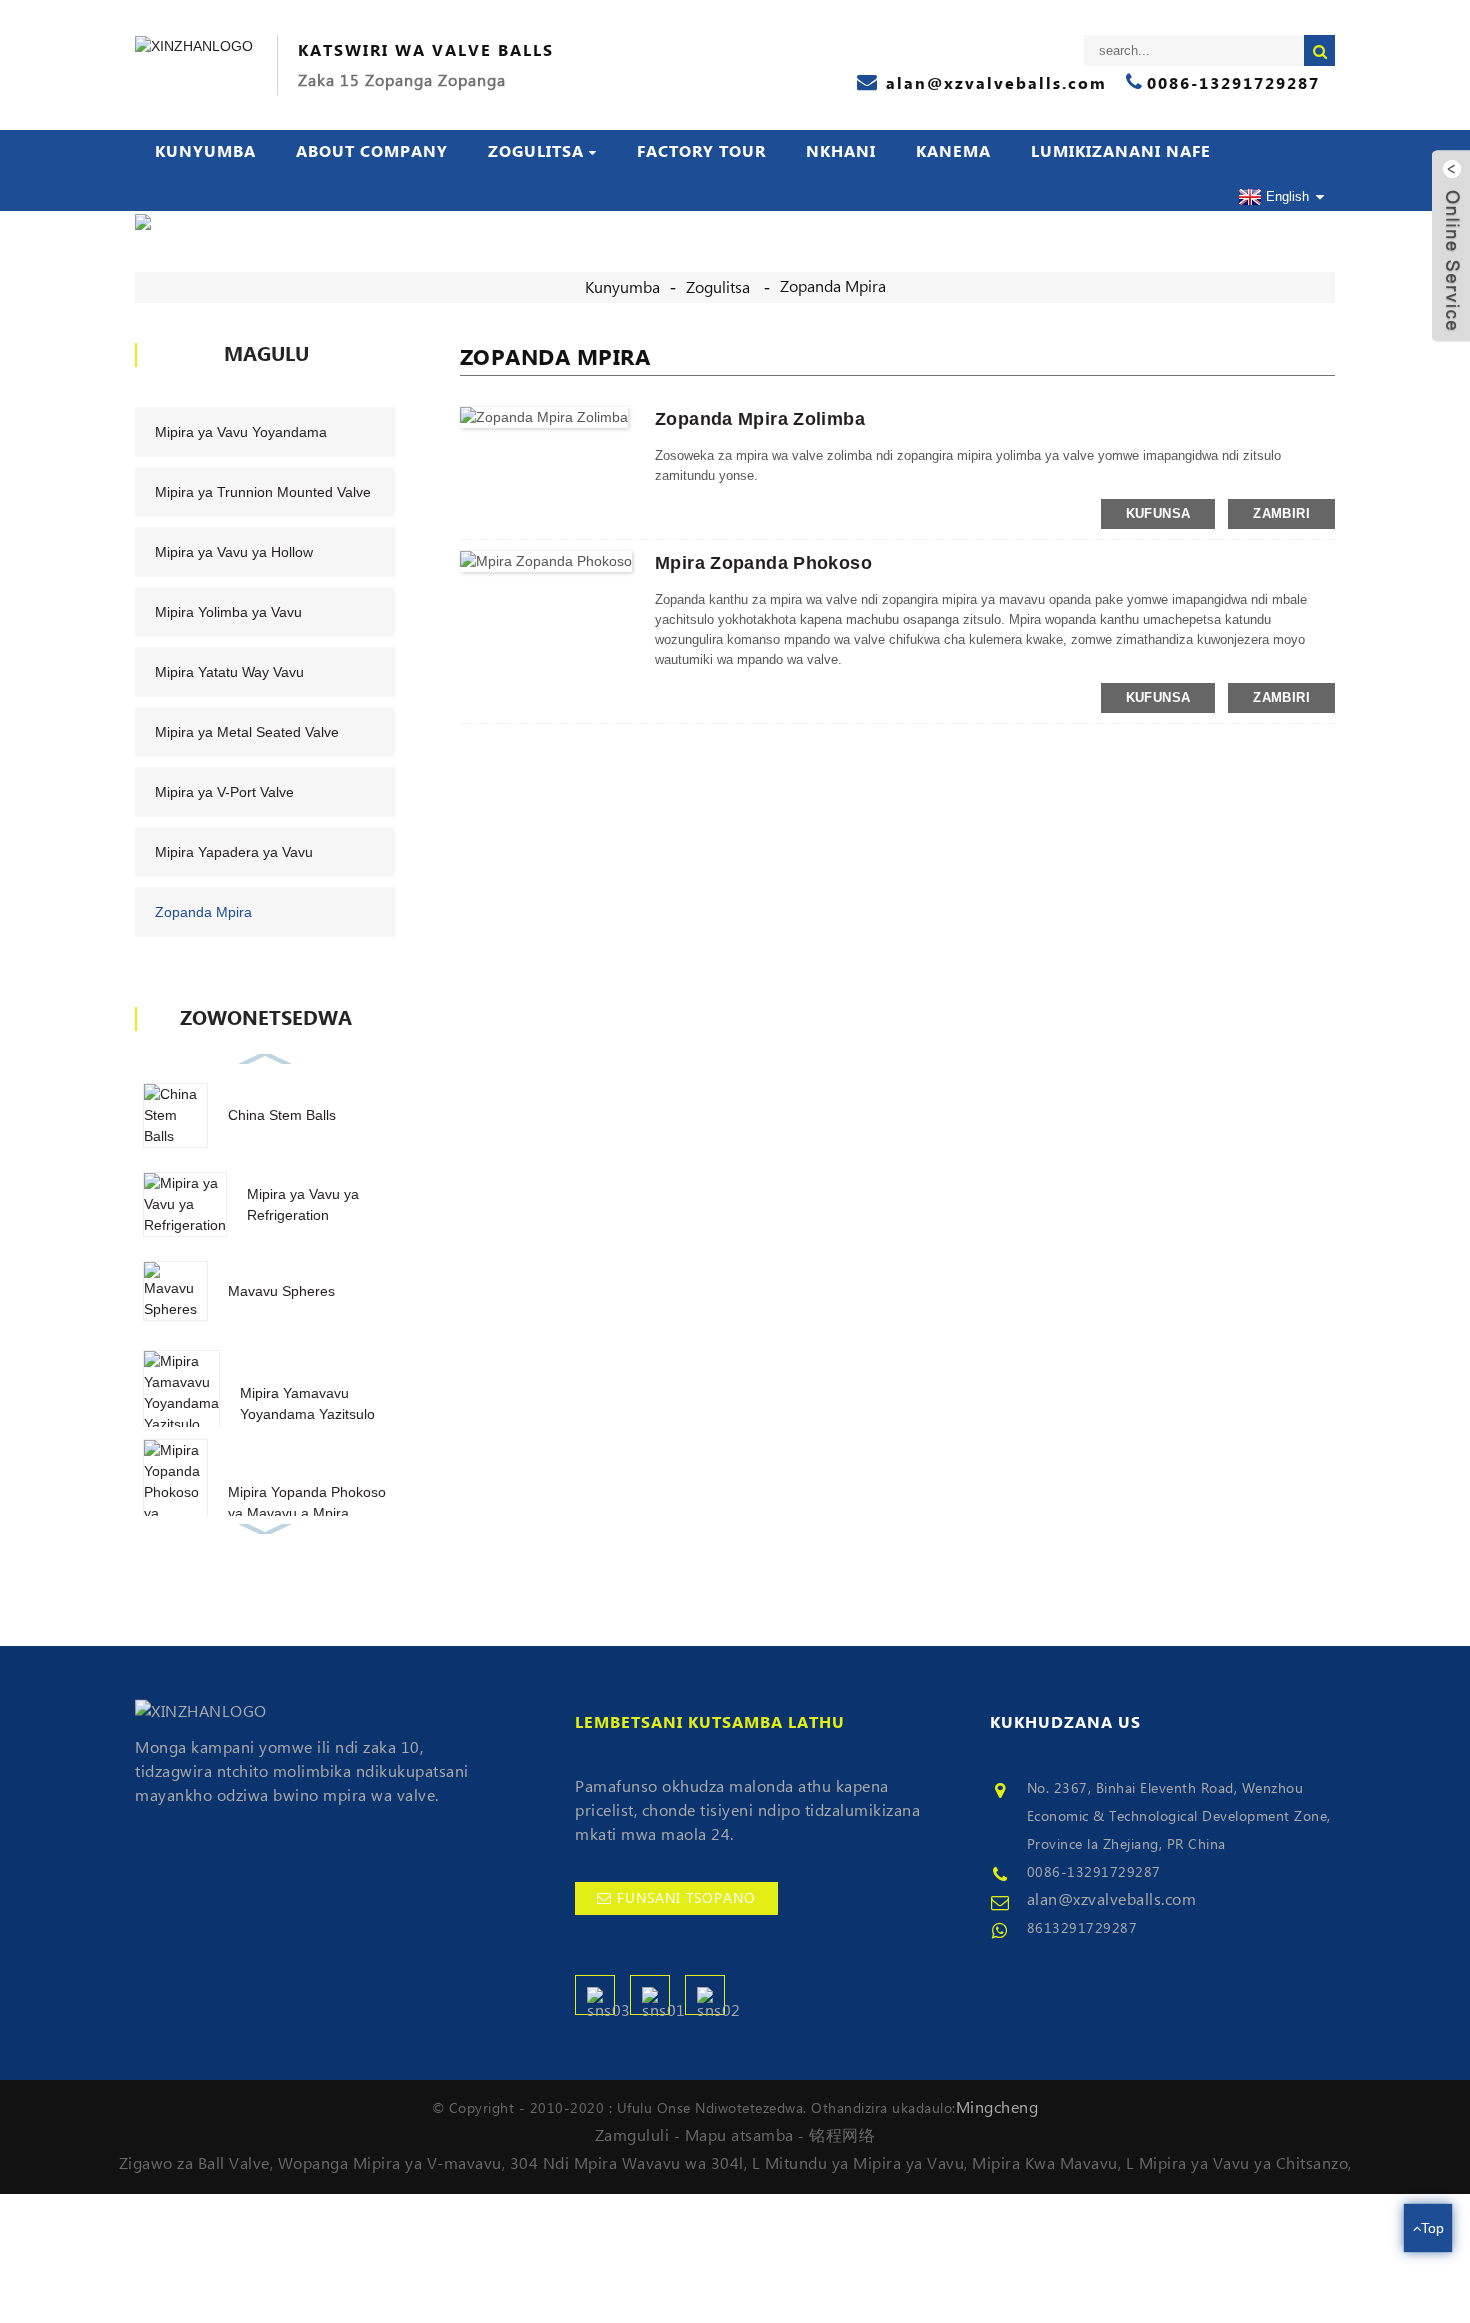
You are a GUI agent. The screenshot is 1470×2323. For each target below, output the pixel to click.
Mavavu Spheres (281, 1291)
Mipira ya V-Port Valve (224, 792)
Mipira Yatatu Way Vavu (229, 672)
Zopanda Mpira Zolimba (760, 419)
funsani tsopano (686, 1899)
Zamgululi (632, 2136)
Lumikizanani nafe (1121, 152)
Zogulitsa (536, 152)
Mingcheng (997, 2108)
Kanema (953, 152)
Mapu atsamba (739, 2136)
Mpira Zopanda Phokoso (763, 563)
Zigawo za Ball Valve (194, 2164)
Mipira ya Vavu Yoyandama (241, 432)
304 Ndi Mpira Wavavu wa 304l (627, 2164)
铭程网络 (842, 2136)
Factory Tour (701, 152)
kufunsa (1158, 513)
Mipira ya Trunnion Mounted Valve (263, 492)
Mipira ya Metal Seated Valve (247, 732)
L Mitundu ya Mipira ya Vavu (858, 2164)
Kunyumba (205, 152)
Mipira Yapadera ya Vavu (234, 852)
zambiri (1281, 513)
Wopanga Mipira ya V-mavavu (390, 2164)
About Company (372, 152)
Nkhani (841, 152)
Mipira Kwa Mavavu (1045, 2164)
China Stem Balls (282, 1115)
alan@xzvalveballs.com (1112, 1900)
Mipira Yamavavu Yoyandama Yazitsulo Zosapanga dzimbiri (307, 1414)
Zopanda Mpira (833, 287)
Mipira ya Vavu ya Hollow (234, 552)
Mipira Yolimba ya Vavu (228, 612)
